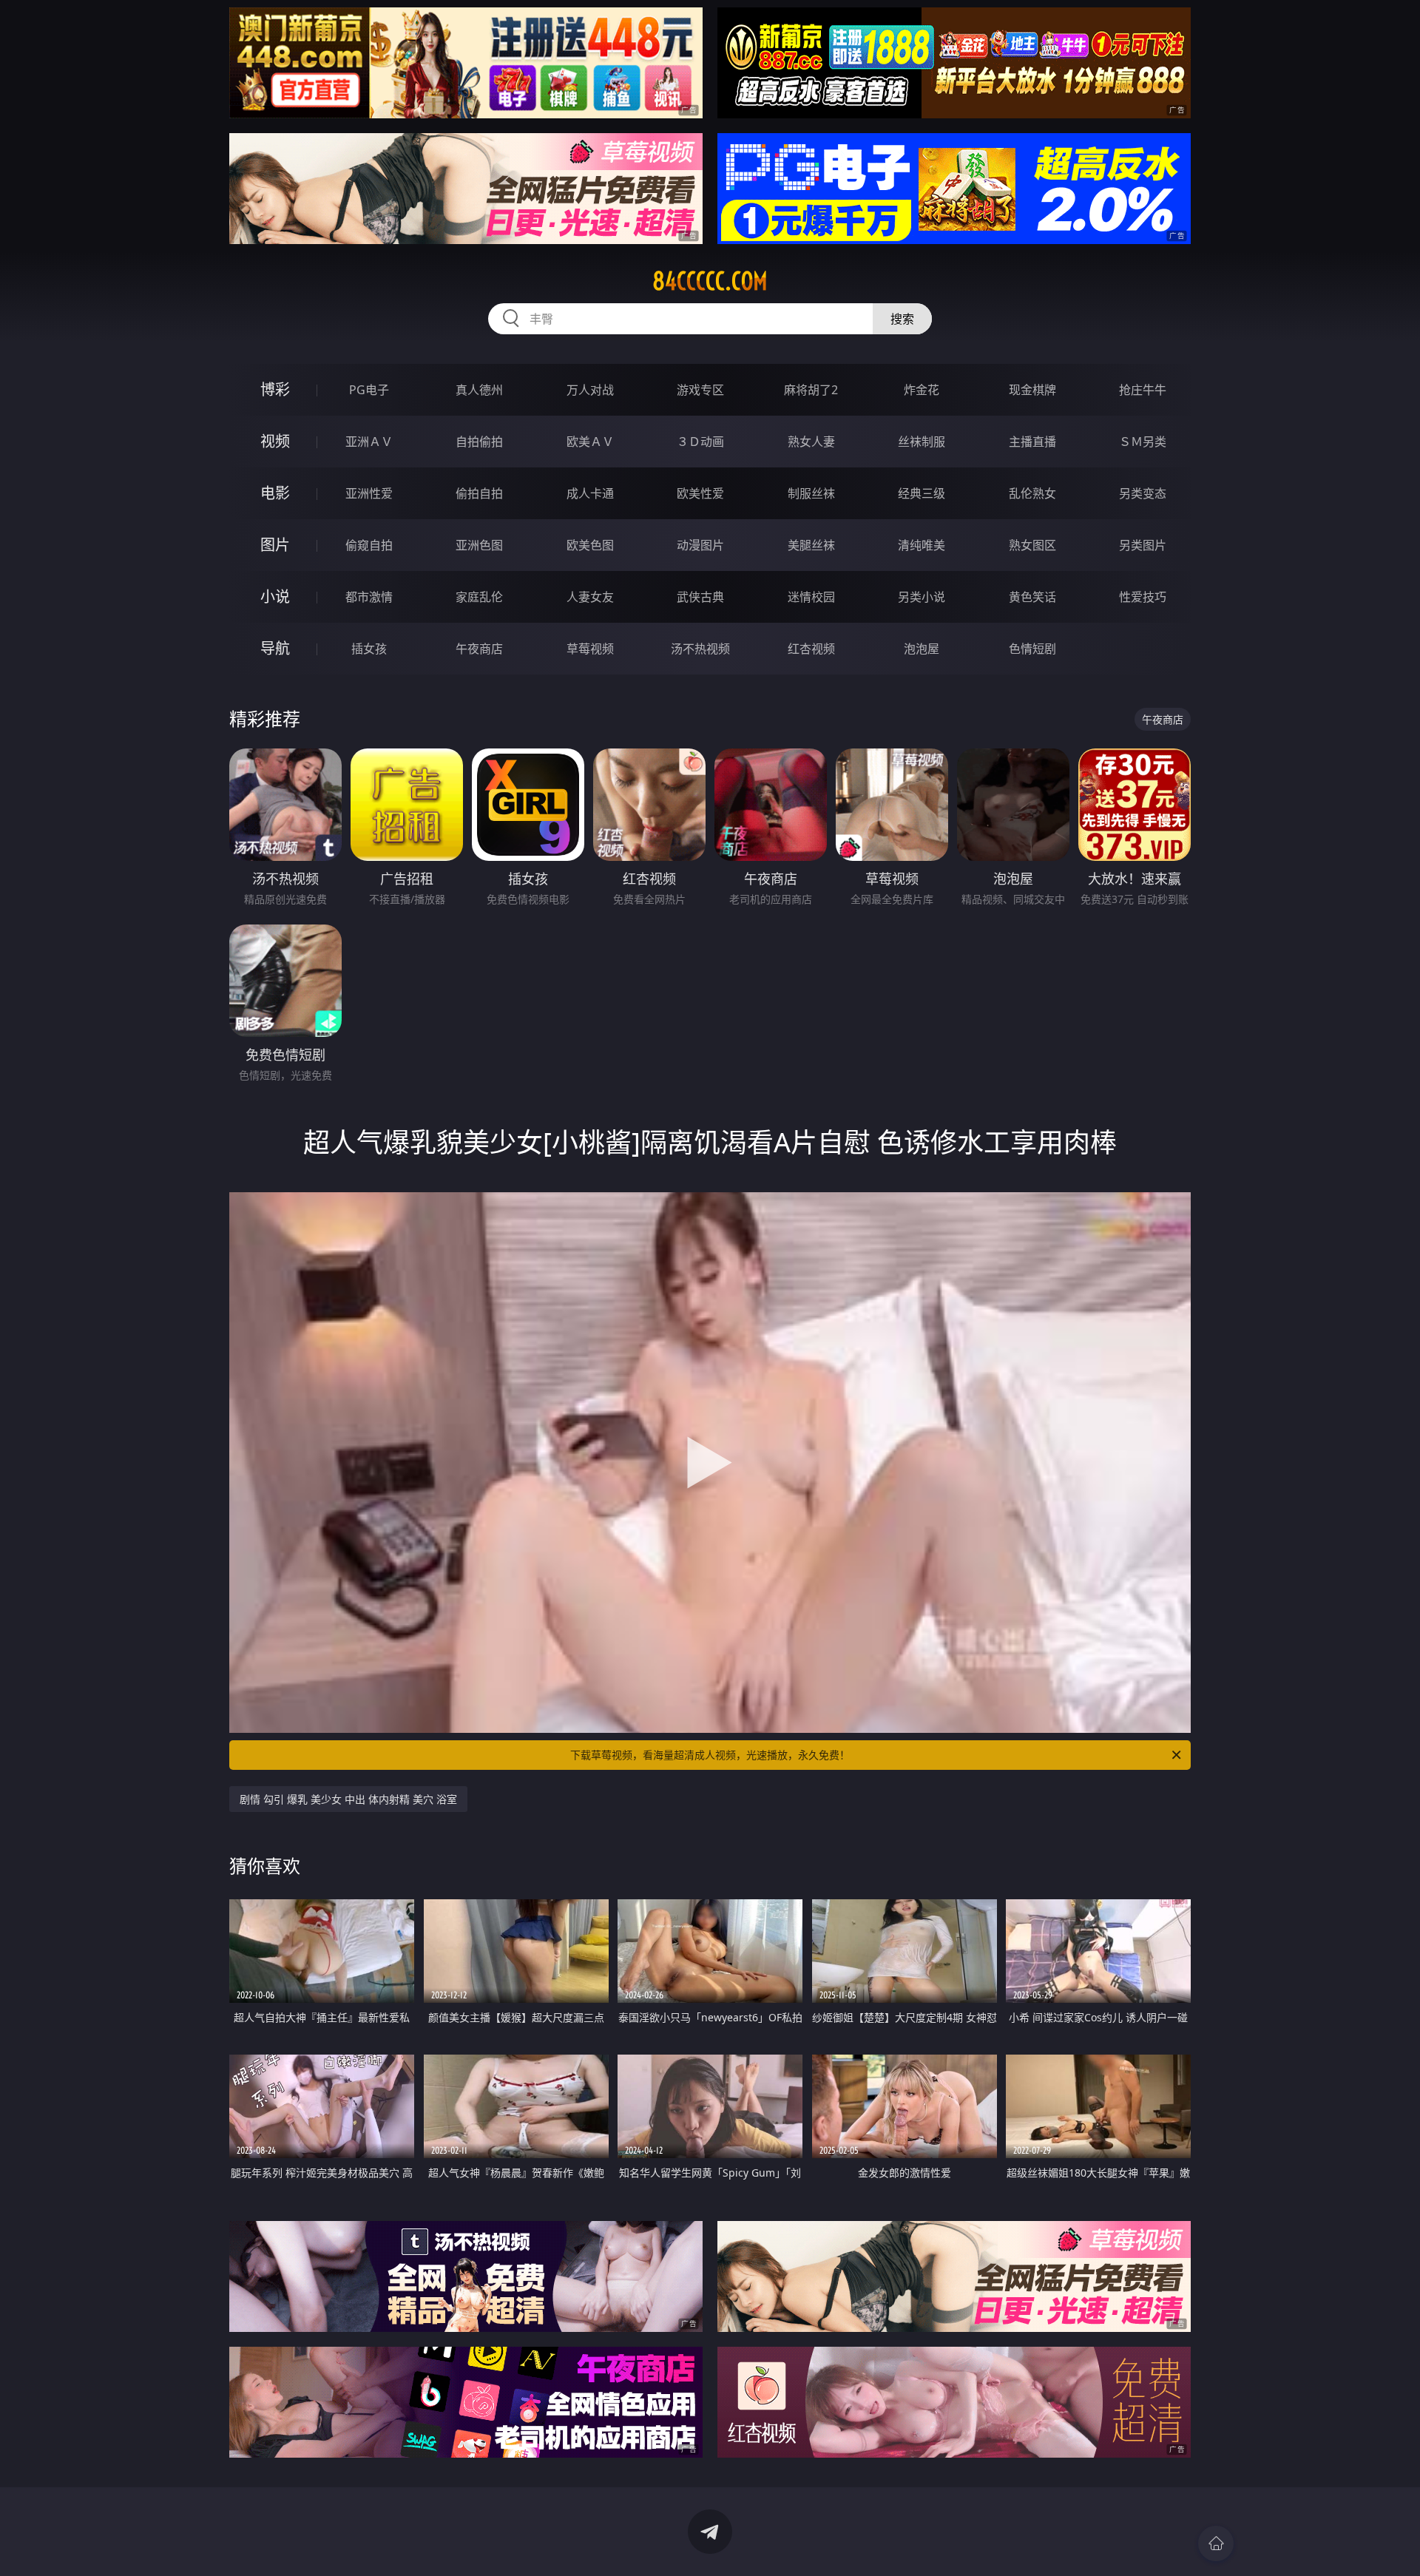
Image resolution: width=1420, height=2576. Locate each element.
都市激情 (369, 597)
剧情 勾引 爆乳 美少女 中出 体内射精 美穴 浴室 (348, 1799)
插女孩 (369, 649)
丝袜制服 (922, 442)
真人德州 (479, 390)
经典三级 (922, 493)
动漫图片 (700, 545)
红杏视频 (811, 649)
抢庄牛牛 (1143, 390)
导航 (275, 648)
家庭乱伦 (479, 597)
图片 (275, 545)
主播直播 (1032, 442)
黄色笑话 (1032, 597)
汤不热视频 (700, 649)
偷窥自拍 (369, 545)
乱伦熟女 (1032, 493)
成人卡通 (590, 493)
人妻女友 (590, 597)
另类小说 (922, 597)
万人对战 (590, 390)
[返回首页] (1216, 2543)
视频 (275, 441)
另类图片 (1143, 545)
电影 (275, 493)
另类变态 (1143, 493)
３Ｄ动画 (700, 442)
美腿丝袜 (811, 545)
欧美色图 (590, 545)
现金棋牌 (1032, 390)
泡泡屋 (922, 649)
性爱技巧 (1143, 597)
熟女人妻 (811, 442)
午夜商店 (479, 649)
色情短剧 (1032, 649)
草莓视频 (590, 649)
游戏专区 (700, 390)
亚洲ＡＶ (369, 442)
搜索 (902, 319)
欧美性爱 (700, 493)
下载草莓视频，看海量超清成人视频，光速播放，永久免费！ (710, 1755)
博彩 (275, 389)
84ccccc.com (710, 281)
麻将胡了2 (811, 390)
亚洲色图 (479, 545)
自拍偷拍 (479, 442)
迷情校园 (811, 597)
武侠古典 (700, 597)
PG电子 (369, 390)
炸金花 (922, 390)
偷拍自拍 (479, 493)
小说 (275, 596)
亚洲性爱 (369, 493)
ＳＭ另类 (1143, 442)
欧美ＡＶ (590, 442)
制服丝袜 (811, 493)
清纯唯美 (922, 545)
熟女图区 (1032, 545)
